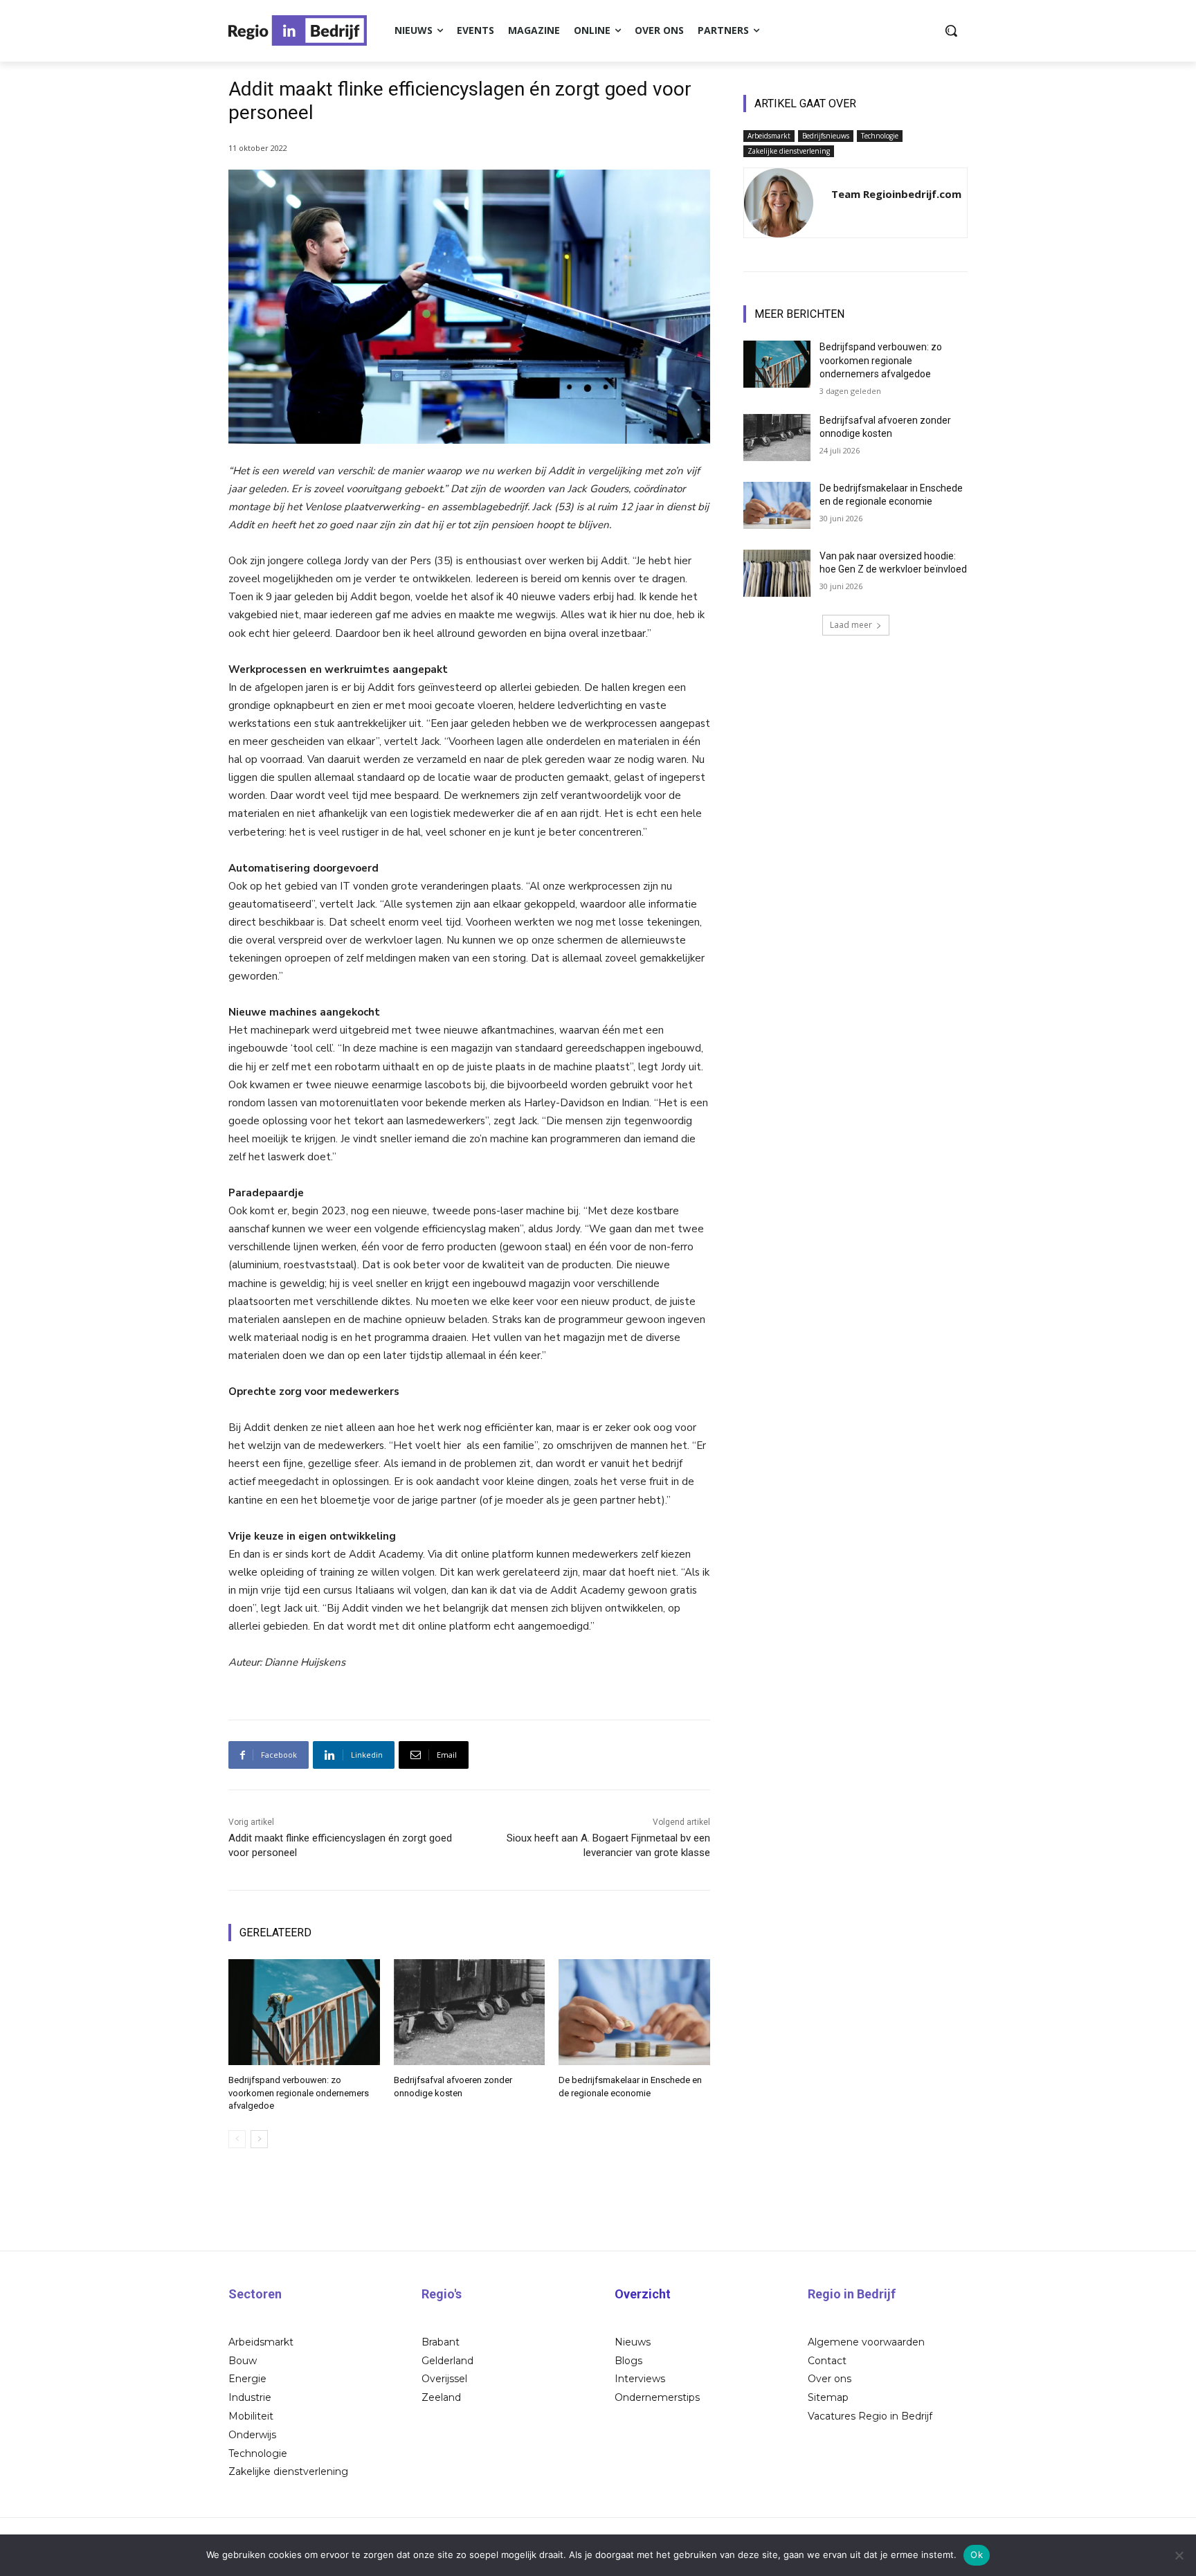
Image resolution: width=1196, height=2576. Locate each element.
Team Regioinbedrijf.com (896, 194)
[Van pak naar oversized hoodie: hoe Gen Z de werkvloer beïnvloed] (777, 573)
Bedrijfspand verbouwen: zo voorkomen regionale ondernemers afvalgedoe (299, 2092)
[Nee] (1179, 2555)
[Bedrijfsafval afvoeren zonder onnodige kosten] (470, 2012)
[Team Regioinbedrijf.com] (779, 203)
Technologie (880, 136)
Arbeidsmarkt (769, 136)
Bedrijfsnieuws (826, 136)
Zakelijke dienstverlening (789, 151)
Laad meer (851, 625)
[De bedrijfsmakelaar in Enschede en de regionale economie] (634, 2012)
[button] (951, 30)
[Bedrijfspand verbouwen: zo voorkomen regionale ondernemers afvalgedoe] (304, 2012)
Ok (977, 2555)
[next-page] (259, 2139)
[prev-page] (237, 2139)
